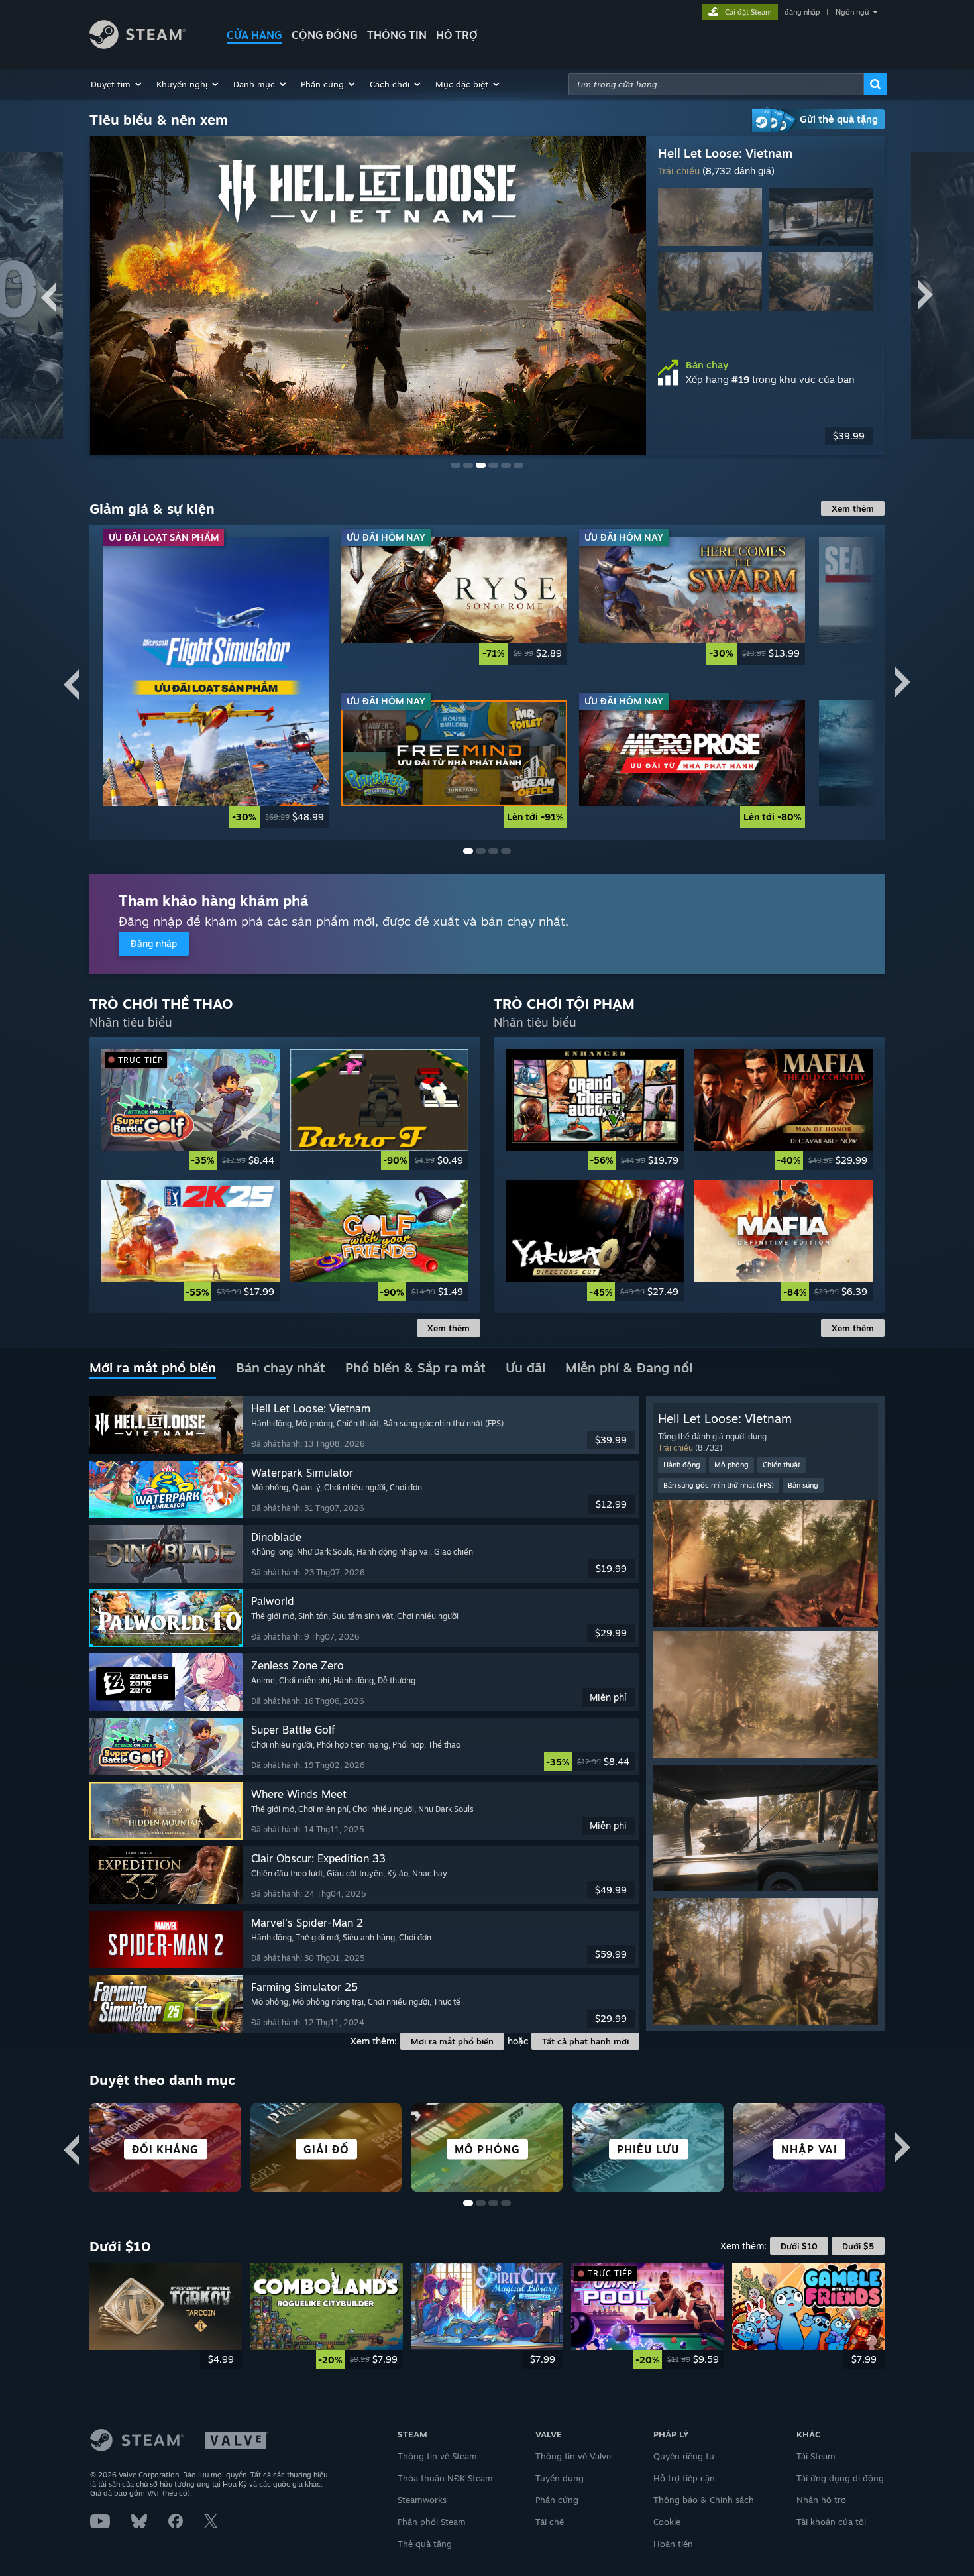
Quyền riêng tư (684, 2456)
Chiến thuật (782, 1465)
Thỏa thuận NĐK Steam (445, 2478)
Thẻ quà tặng (425, 2544)
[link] (216, 682)
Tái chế (550, 2522)
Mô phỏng (731, 1465)
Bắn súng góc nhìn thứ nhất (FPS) (719, 1485)
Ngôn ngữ (852, 12)
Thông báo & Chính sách (704, 2500)
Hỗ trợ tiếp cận (684, 2478)
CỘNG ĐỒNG (325, 35)
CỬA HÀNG (254, 35)
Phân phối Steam (432, 2522)
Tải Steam (816, 2456)
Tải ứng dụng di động (840, 2478)
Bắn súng (803, 1485)
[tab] (153, 1369)
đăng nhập (802, 12)
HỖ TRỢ (457, 35)
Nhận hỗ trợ (821, 2500)
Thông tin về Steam (437, 2456)
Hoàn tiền (673, 2544)
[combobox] (716, 84)
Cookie (667, 2522)
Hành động (682, 1465)
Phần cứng (557, 2500)
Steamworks (422, 2500)
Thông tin (397, 35)
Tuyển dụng (560, 2478)
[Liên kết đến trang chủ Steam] (137, 45)
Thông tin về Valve (573, 2456)
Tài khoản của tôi (831, 2522)
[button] (117, 84)
